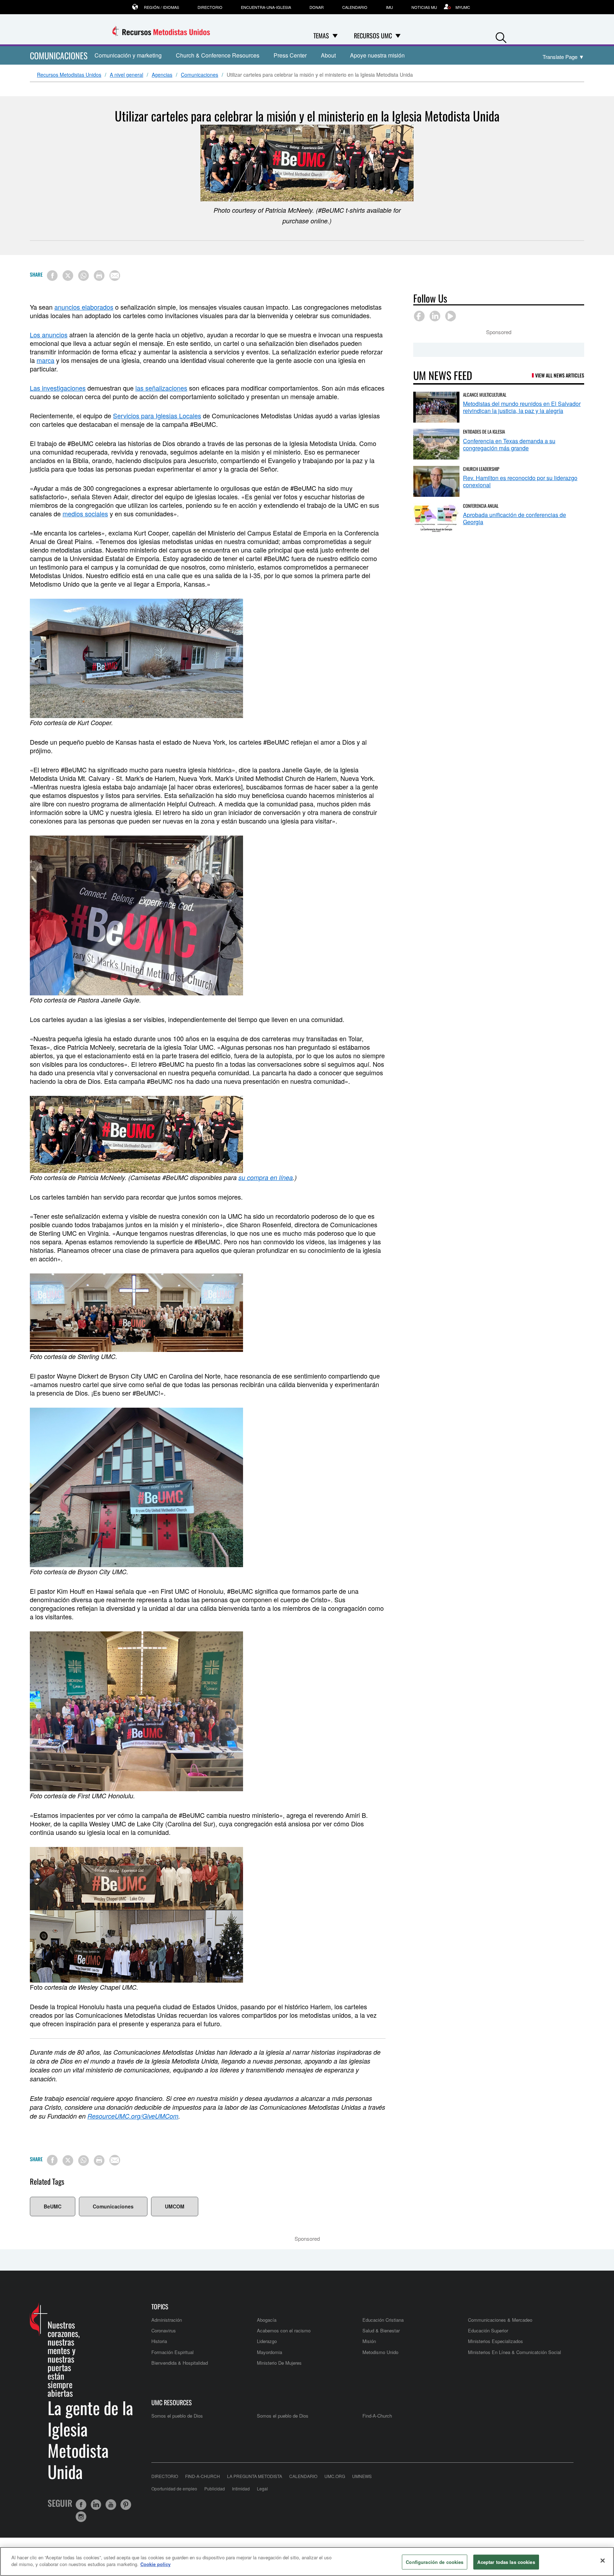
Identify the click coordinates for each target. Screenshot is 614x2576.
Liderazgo (267, 2341)
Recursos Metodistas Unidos (69, 75)
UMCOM (175, 2206)
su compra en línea (266, 1177)
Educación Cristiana (383, 2320)
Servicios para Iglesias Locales (157, 415)
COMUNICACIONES (59, 55)
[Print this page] (99, 276)
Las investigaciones (58, 388)
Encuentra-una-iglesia (266, 7)
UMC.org (335, 2476)
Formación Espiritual (173, 2352)
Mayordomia (270, 2352)
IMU (389, 7)
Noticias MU (424, 7)
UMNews (362, 2476)
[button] (501, 36)
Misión (369, 2341)
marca (45, 360)
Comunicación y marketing (128, 55)
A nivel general (126, 75)
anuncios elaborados (84, 307)
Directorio (210, 7)
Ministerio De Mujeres (279, 2363)
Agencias (162, 75)
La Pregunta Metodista (255, 2476)
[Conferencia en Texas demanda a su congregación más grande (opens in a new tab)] (436, 444)
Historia (159, 2341)
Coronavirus (164, 2330)
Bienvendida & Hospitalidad (180, 2363)
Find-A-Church (377, 2416)
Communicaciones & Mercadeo (500, 2320)
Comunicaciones (200, 75)
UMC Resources (172, 2403)
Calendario (355, 7)
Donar (317, 7)
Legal (262, 2488)
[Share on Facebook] (52, 276)
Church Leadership (481, 469)
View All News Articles (560, 375)
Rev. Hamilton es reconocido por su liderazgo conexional (520, 481)
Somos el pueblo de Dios (177, 2416)
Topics (160, 2307)
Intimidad (241, 2488)
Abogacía (267, 2320)
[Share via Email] (115, 276)
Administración (167, 2320)
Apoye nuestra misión (377, 55)
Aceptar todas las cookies (506, 2562)
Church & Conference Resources (218, 55)
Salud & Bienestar (381, 2330)
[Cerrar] (603, 2560)
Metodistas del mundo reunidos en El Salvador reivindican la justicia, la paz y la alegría (522, 407)
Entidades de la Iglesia (484, 431)
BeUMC (53, 2206)
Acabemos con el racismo (284, 2330)
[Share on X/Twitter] (68, 276)
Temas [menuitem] (321, 36)
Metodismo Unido (380, 2352)
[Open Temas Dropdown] (335, 36)
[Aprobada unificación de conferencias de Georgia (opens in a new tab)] (436, 518)
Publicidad (215, 2488)
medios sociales (85, 513)
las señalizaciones (161, 388)
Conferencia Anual (481, 506)
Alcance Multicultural (485, 395)
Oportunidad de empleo (174, 2488)
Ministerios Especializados (495, 2341)
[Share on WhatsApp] (84, 276)
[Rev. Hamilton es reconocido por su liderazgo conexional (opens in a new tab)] (436, 481)
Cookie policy (155, 2564)
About (328, 55)
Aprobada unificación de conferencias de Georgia (515, 518)
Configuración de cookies (435, 2562)
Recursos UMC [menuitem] (373, 36)
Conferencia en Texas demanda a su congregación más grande (509, 444)
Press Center (290, 55)
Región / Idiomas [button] (161, 7)
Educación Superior (488, 2330)
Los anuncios (49, 335)
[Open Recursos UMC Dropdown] (398, 36)
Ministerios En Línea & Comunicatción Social (515, 2352)
